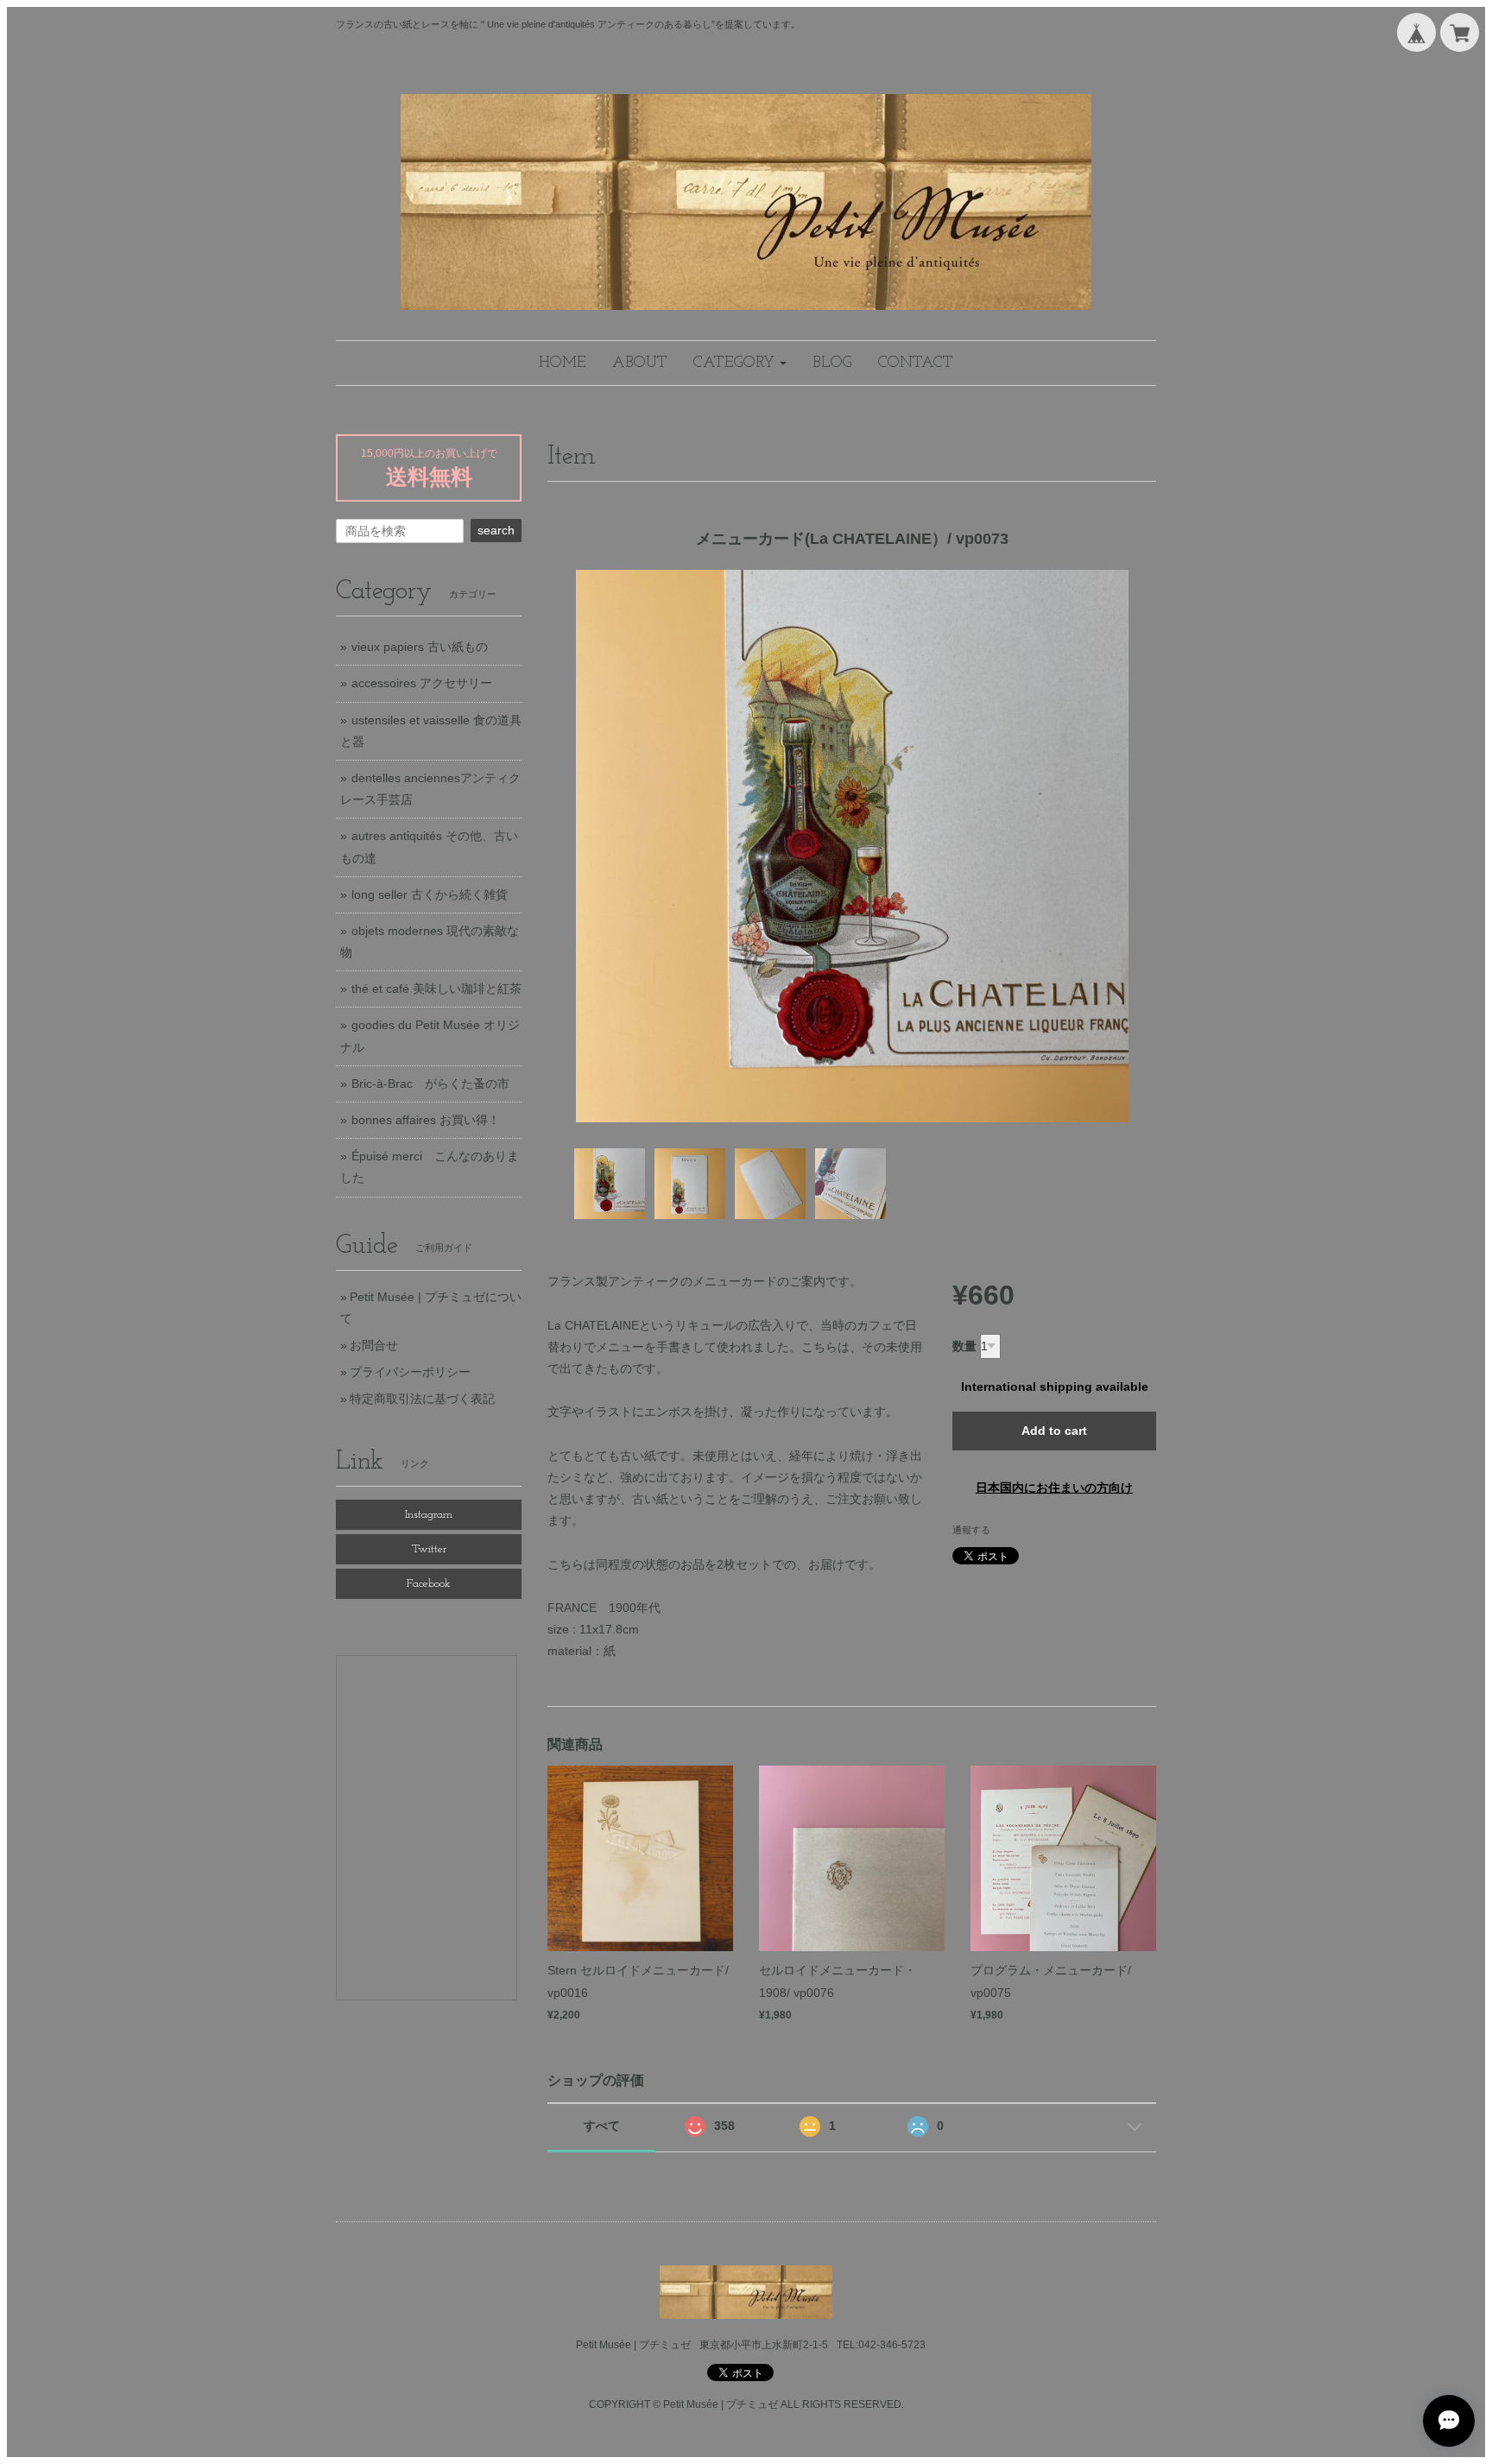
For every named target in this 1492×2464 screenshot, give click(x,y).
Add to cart (1054, 1431)
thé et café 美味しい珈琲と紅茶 (436, 989)
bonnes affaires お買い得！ (426, 1120)
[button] (740, 363)
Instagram (429, 1515)
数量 (964, 1346)
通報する (971, 1530)
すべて (602, 2126)
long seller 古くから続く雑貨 (430, 894)
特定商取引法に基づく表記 (422, 1399)
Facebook (429, 1584)
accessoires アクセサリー (422, 683)
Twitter (429, 1549)
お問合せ (374, 1345)
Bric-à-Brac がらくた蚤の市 (430, 1084)
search (496, 530)
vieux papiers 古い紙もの (420, 647)
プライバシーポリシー (410, 1372)
